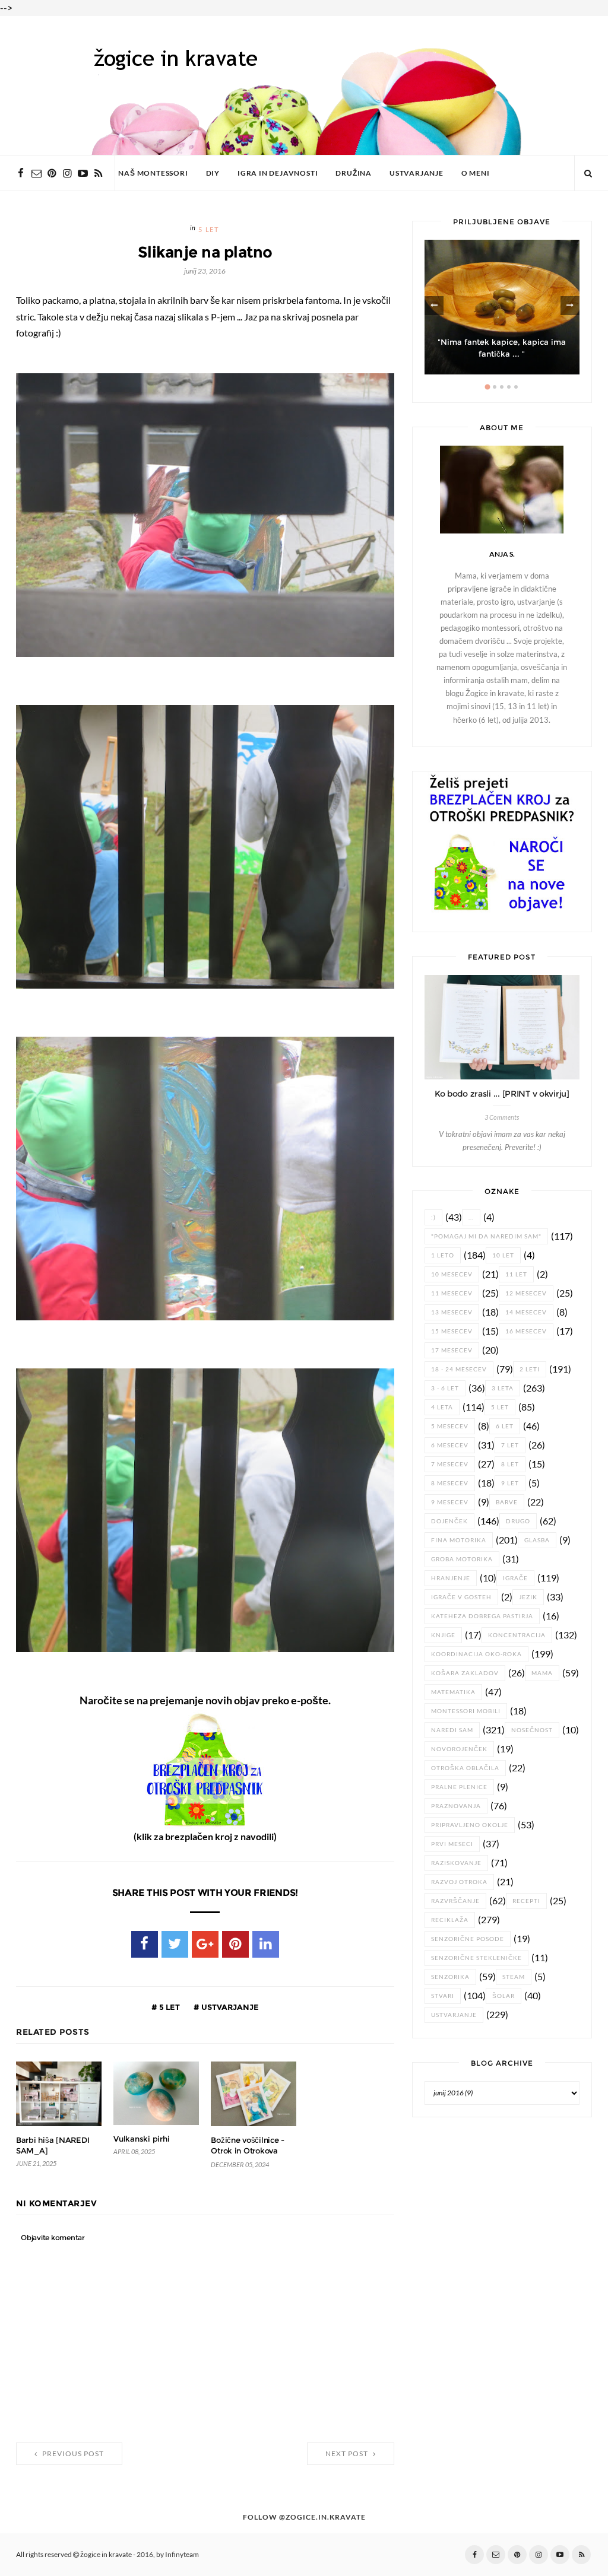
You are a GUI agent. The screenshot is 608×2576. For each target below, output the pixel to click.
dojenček (449, 1521)
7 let (510, 1445)
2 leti (530, 1369)
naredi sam (452, 1730)
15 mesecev (452, 1331)
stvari (443, 1996)
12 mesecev (526, 1293)
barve (507, 1502)
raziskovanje (456, 1863)
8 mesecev (450, 1483)
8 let (510, 1464)
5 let (208, 230)
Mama (542, 1673)
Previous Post (72, 2454)
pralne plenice (459, 1787)
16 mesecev (526, 1331)
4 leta (442, 1407)
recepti (526, 1901)
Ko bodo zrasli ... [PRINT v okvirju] (502, 1094)
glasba (537, 1540)
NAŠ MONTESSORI (153, 173)
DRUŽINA (354, 173)
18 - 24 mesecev (459, 1369)
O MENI (476, 173)
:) (433, 1217)
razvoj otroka (459, 1882)
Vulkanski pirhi (141, 2139)
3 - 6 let (445, 1388)
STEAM (514, 1977)
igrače (515, 1578)
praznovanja (456, 1806)
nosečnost (532, 1730)
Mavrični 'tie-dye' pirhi (502, 354)
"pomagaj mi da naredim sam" (486, 1236)
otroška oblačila (465, 1768)
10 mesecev (452, 1274)
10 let (503, 1255)
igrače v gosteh (461, 1597)
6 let (505, 1426)
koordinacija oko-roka (476, 1654)
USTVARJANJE (417, 173)
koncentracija (517, 1635)
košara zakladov (465, 1673)
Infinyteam (182, 2555)
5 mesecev (450, 1426)
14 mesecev (526, 1312)
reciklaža (450, 1920)
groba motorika (462, 1559)
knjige (443, 1635)
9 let (510, 1483)
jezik (528, 1597)
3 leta (503, 1388)
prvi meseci (452, 1844)
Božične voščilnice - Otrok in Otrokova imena (248, 2151)
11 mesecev (452, 1293)
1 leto (443, 1255)
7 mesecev (450, 1464)
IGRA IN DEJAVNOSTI (278, 173)
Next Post (348, 2454)
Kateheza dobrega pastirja (482, 1616)
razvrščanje (455, 1901)
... (471, 1217)
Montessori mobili (466, 1711)
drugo (518, 1521)
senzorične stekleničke (476, 1958)
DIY (213, 173)
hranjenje (451, 1578)
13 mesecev (452, 1312)
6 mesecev (450, 1445)
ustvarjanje (229, 2007)
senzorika (450, 1977)
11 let (516, 1274)
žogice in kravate (106, 2555)
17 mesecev (452, 1350)
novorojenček (459, 1749)
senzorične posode (468, 1939)
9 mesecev (450, 1502)
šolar (503, 1996)
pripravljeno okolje (470, 1825)
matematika (453, 1692)
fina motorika (459, 1540)
